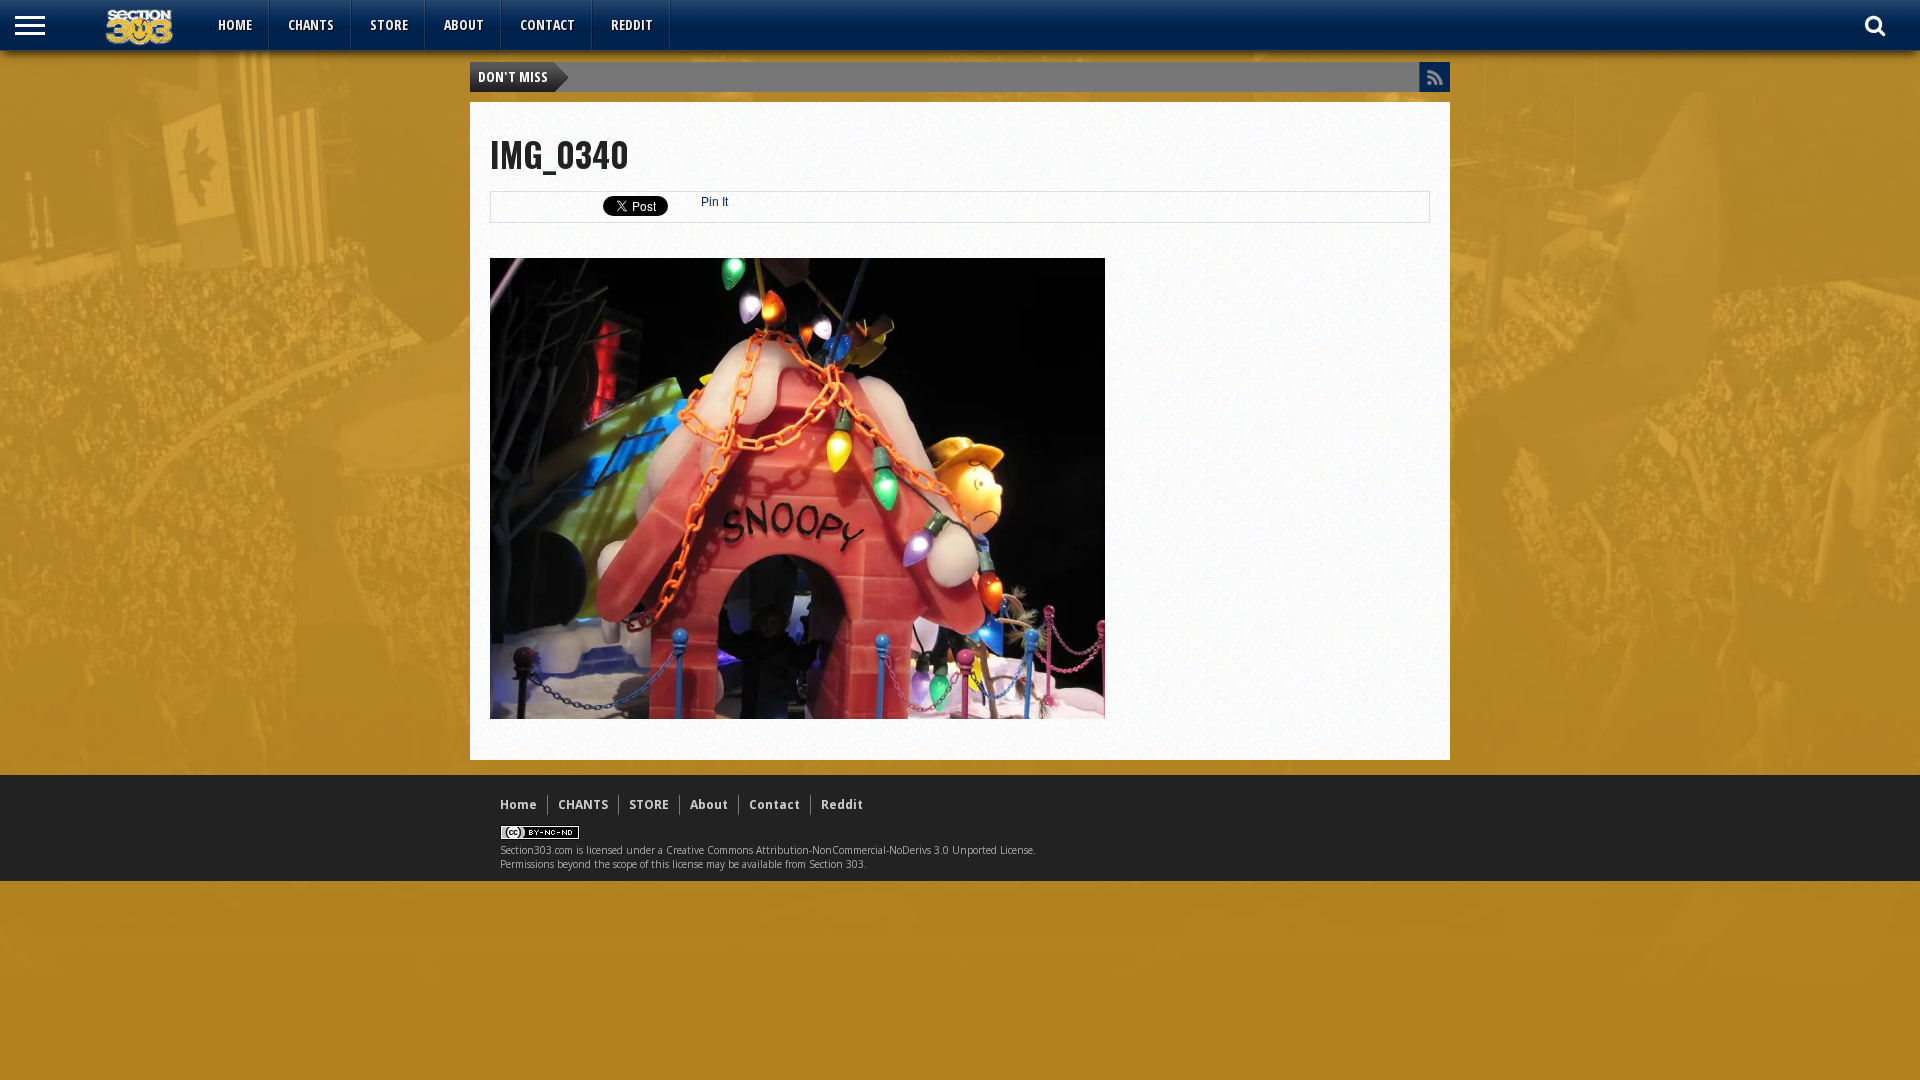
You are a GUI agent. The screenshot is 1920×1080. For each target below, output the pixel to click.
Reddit (632, 24)
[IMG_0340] (797, 714)
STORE (389, 24)
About (464, 24)
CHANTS (311, 24)
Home (235, 24)
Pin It (714, 202)
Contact (547, 24)
